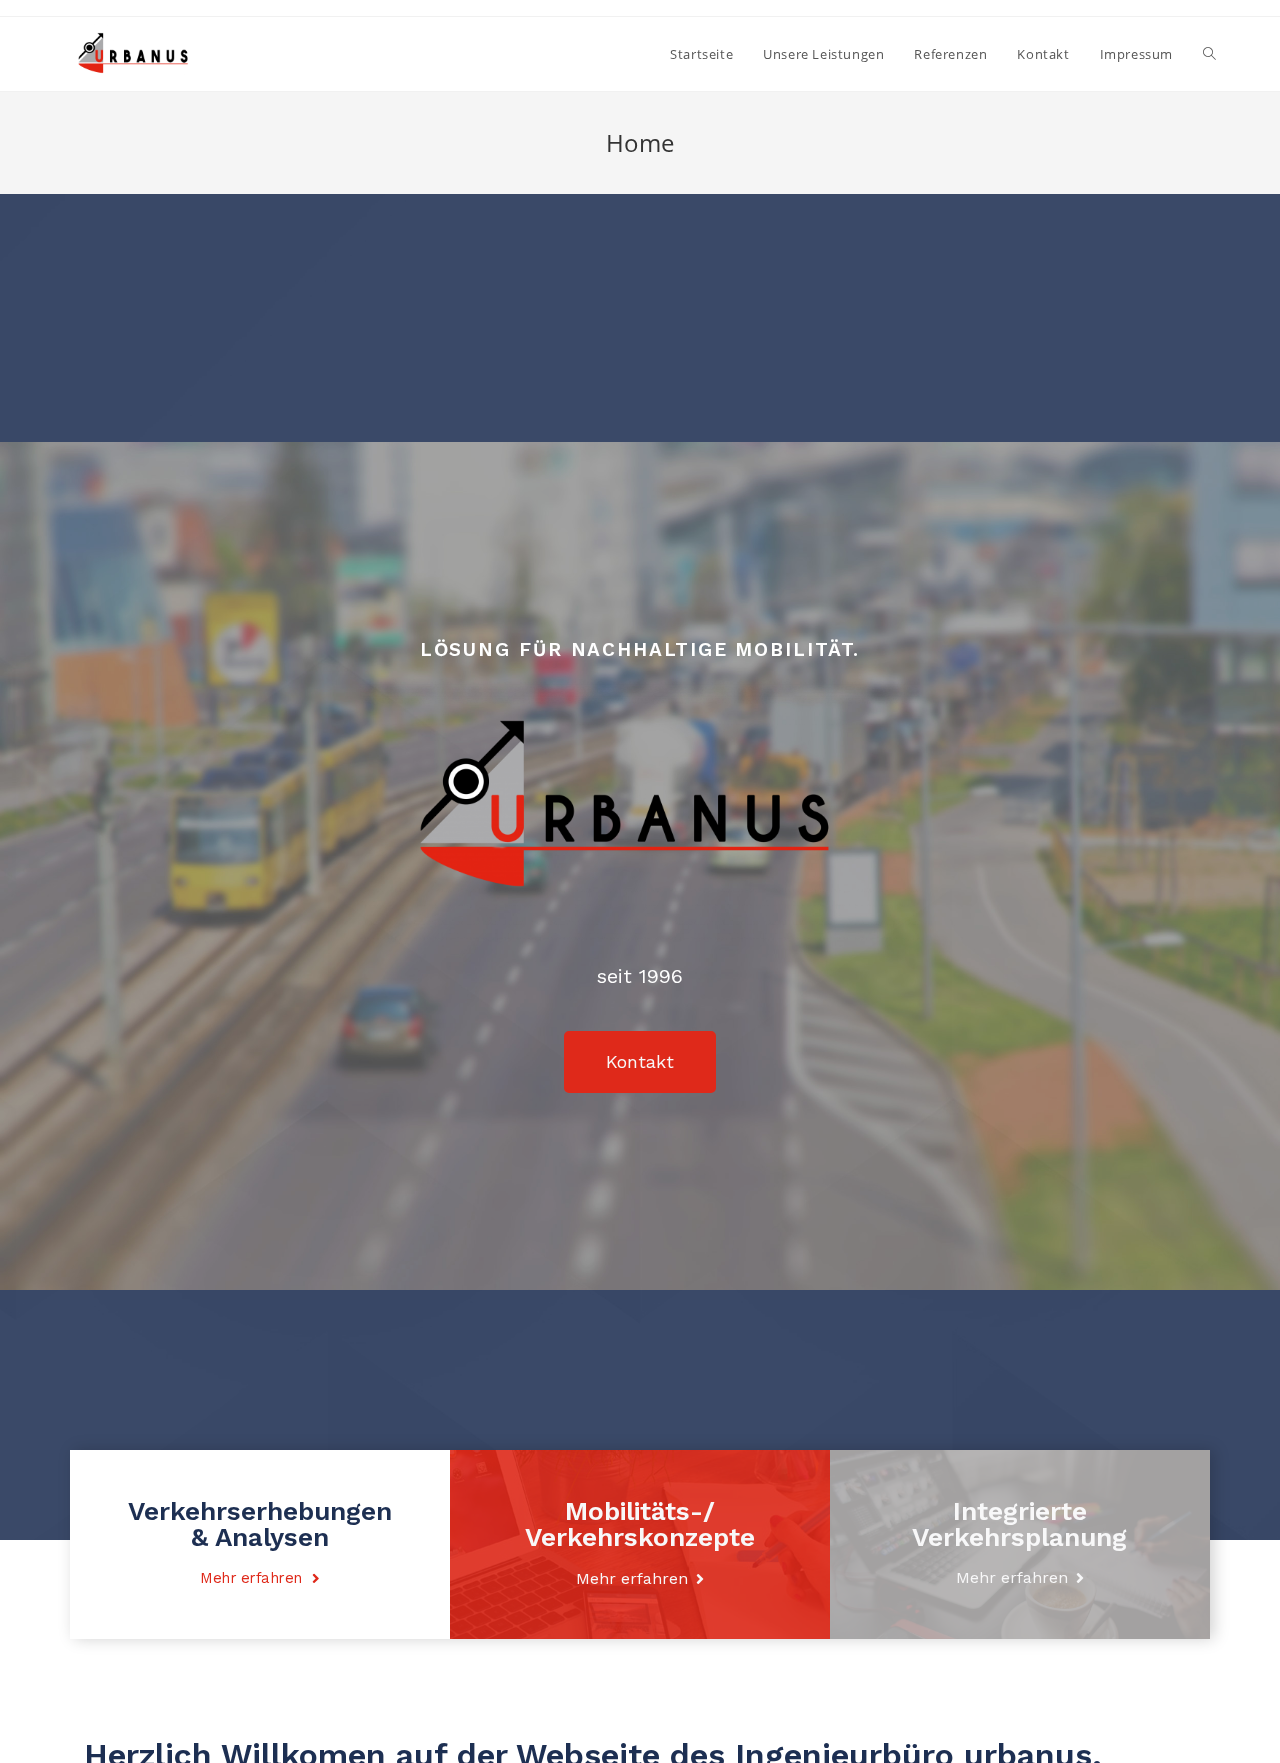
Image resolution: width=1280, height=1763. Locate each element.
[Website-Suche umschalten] (1209, 54)
